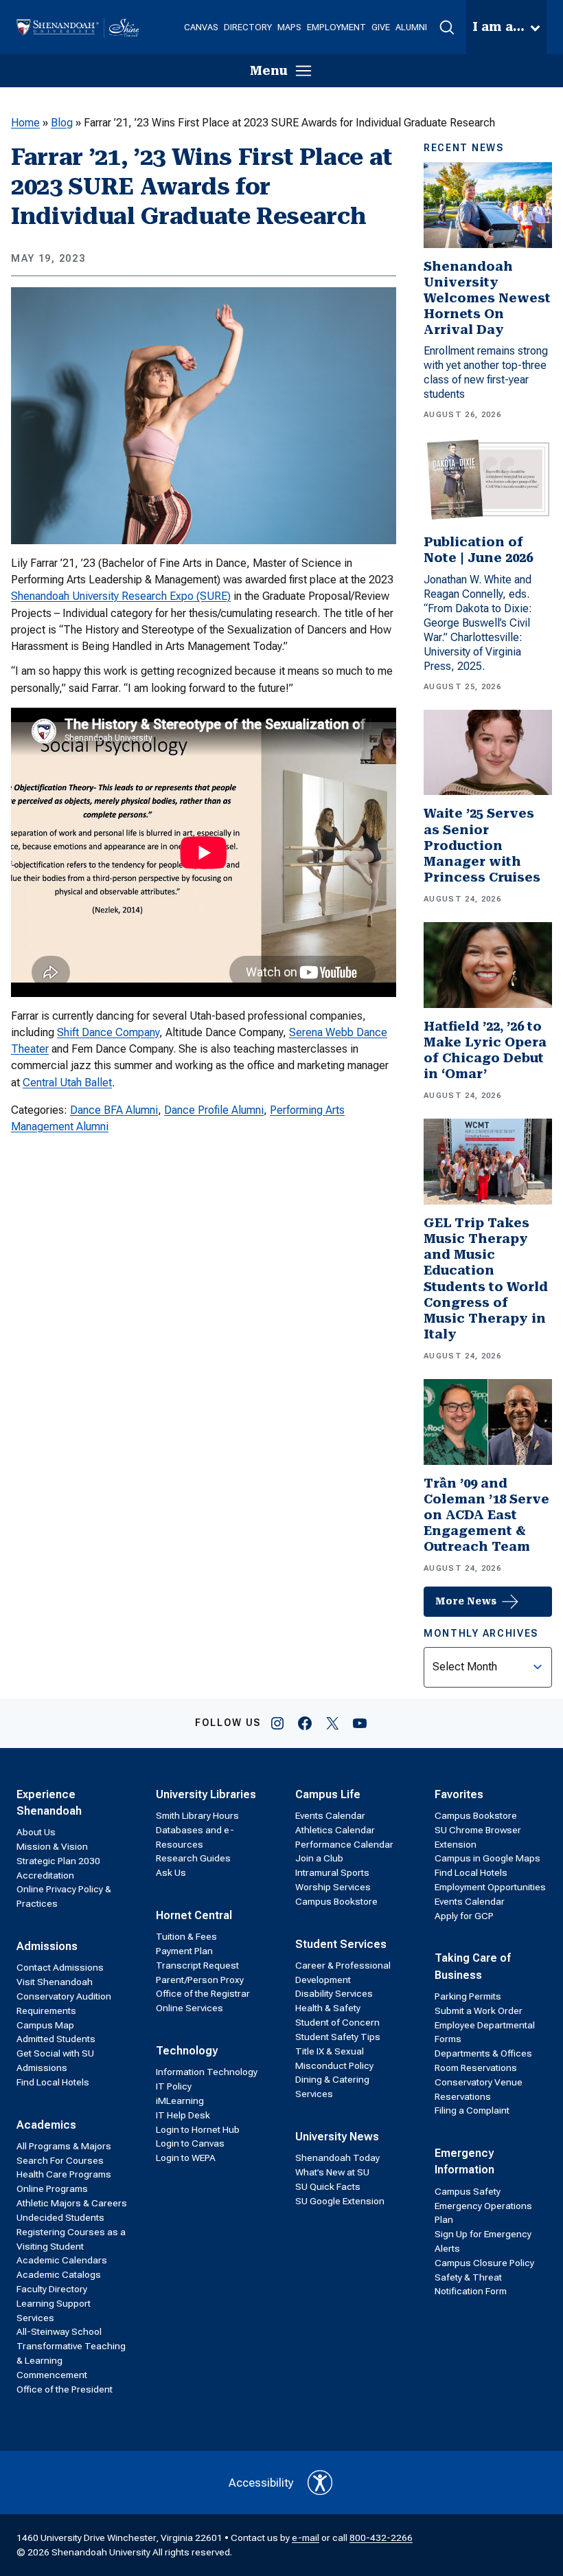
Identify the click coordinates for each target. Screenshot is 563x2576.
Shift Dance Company (108, 1032)
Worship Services (333, 1887)
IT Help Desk (183, 2115)
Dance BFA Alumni (114, 1110)
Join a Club (319, 1858)
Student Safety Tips (338, 2037)
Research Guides (193, 1858)
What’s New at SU (332, 2172)
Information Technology (207, 2072)
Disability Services (334, 1993)
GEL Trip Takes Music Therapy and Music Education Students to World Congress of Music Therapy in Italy (486, 1279)
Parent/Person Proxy (200, 1980)
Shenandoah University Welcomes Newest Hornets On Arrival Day (487, 299)
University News (337, 2137)
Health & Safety (328, 2008)
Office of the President (65, 2389)
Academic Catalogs (59, 2274)
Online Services (189, 2008)
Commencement (52, 2375)
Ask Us (171, 1872)
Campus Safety (468, 2191)
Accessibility (261, 2483)
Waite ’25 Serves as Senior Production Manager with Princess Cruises (482, 845)
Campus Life (328, 1794)
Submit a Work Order (479, 2011)
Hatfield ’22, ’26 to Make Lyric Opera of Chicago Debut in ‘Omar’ (485, 1050)
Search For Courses (60, 2160)
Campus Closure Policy (484, 2263)
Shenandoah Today (337, 2158)
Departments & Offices (483, 2053)
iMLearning (180, 2101)
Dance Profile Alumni (214, 1110)
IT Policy (174, 2086)
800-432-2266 (381, 2538)
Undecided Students (60, 2217)
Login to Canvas (190, 2143)
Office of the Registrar (203, 1993)
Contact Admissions (60, 1967)
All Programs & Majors (64, 2146)
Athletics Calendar (335, 1830)
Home (25, 123)
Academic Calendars (62, 2260)
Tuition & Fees (186, 1936)
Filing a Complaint (472, 2110)
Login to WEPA (186, 2158)
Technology (187, 2051)
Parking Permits (468, 1996)
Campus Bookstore (336, 1901)
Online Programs (52, 2188)
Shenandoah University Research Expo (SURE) (121, 596)
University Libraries (206, 1794)
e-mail (306, 2538)
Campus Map (45, 2025)
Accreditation (45, 1875)
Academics (46, 2125)
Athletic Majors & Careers (72, 2203)
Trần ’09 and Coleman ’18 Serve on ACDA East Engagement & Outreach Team (486, 1515)
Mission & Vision (52, 1846)
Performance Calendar (344, 1844)
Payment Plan (184, 1951)
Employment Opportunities (490, 1887)
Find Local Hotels (53, 2082)
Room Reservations (476, 2068)
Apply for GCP (464, 1916)
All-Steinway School (59, 2331)
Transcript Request (197, 1965)
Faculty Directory (52, 2289)
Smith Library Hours (197, 1815)
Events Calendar (330, 1815)
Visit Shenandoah (55, 1982)
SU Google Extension (340, 2201)
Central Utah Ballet (67, 1083)
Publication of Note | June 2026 (478, 550)
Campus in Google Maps (487, 1858)
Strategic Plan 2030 (58, 1861)
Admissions (47, 1946)
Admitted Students (56, 2039)
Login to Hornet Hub (198, 2129)
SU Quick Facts (328, 2186)
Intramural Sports (332, 1872)
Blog (62, 123)
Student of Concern (337, 2022)
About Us (36, 1832)
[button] (447, 27)
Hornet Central (194, 1915)
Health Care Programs (64, 2174)
